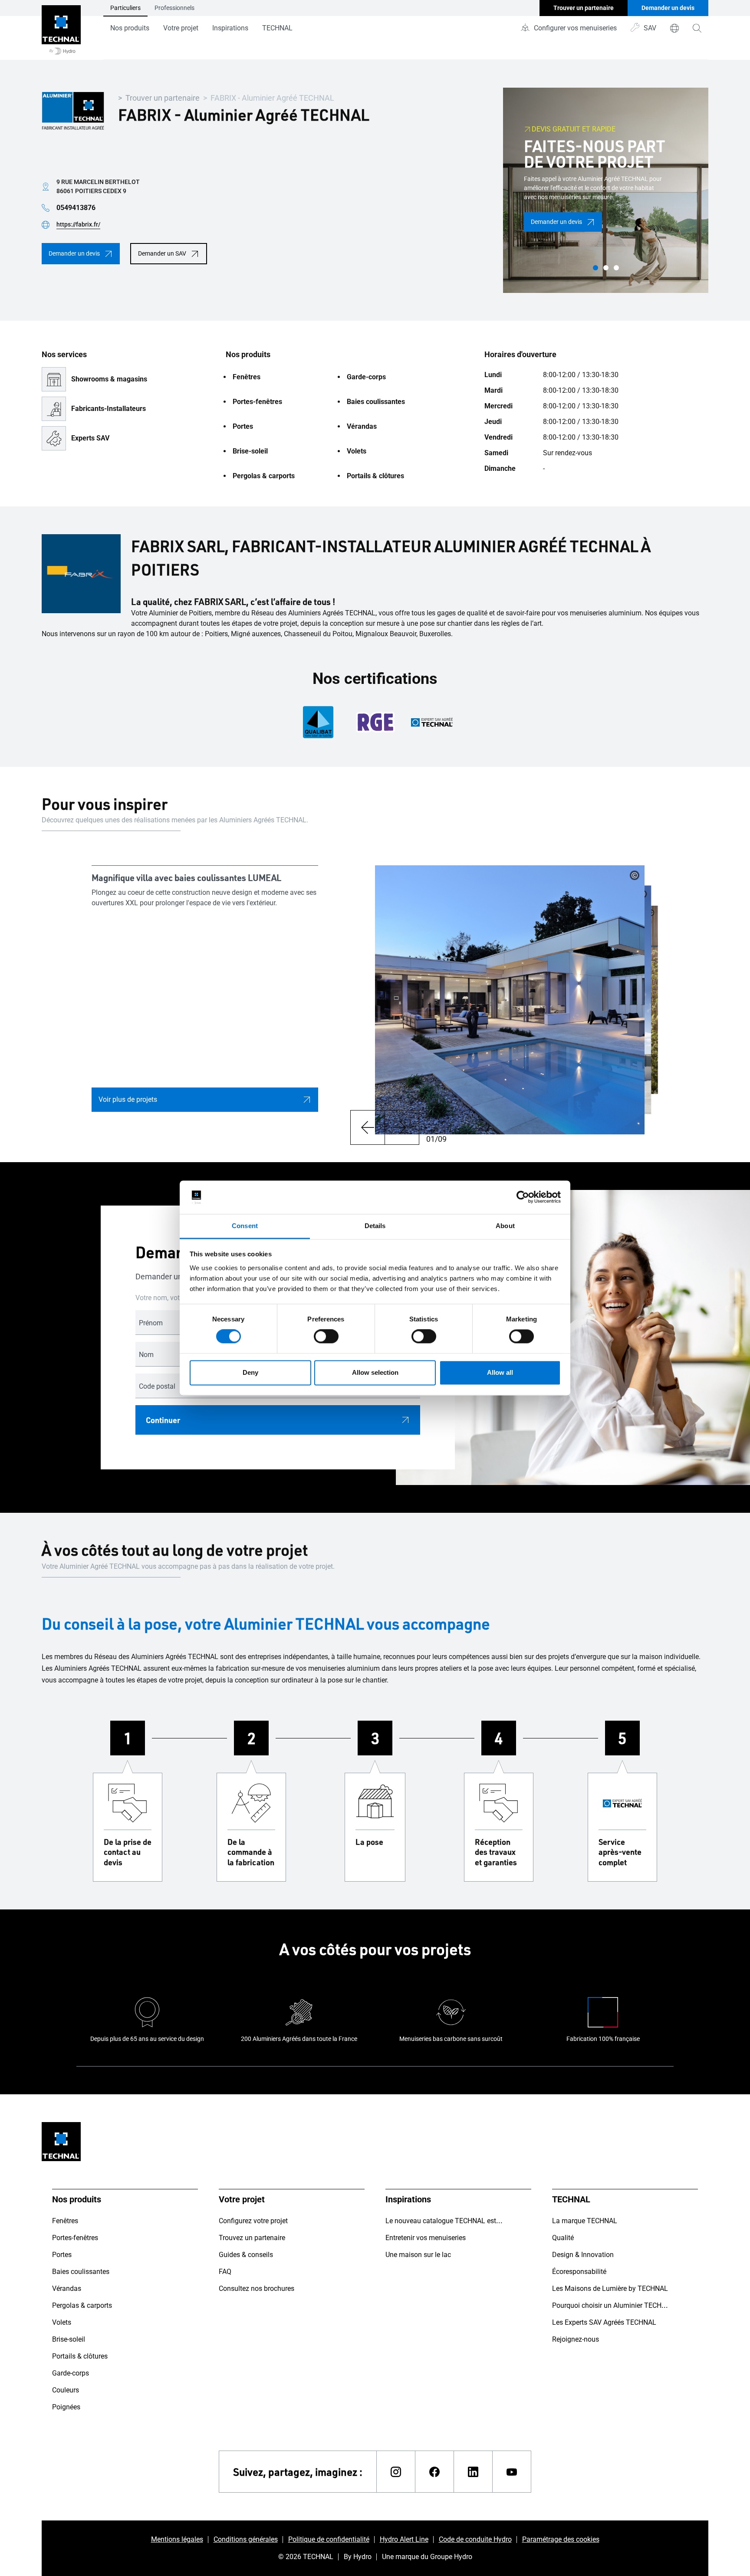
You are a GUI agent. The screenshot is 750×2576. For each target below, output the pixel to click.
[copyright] (635, 875)
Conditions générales (246, 2539)
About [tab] (505, 1226)
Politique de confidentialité (329, 2539)
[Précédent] (367, 1127)
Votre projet (181, 28)
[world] (674, 28)
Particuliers (125, 8)
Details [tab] (375, 1226)
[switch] (326, 1337)
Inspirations (230, 28)
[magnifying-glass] (697, 28)
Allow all (500, 1372)
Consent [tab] (245, 1226)
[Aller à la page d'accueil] (61, 30)
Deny (250, 1372)
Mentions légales (177, 2539)
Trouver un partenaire (163, 98)
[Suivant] (402, 1127)
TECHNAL (277, 28)
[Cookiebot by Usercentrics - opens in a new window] (523, 1197)
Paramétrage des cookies (561, 2539)
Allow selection (375, 1372)
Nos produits (130, 28)
